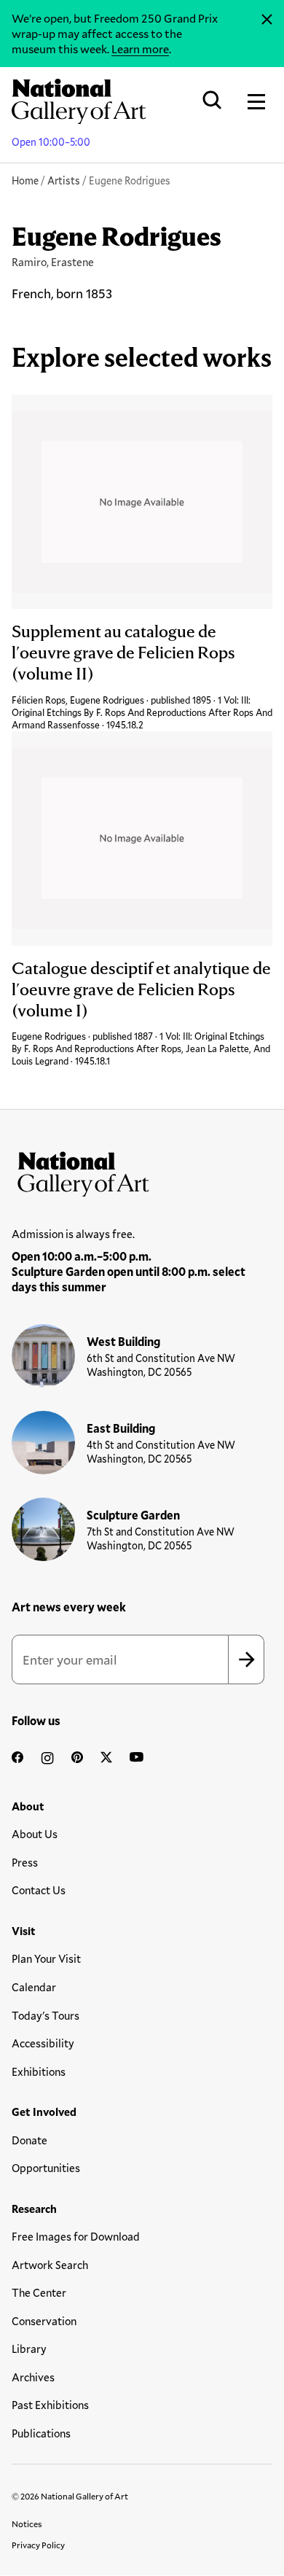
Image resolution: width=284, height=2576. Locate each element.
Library (29, 2349)
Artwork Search (50, 2265)
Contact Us (39, 1890)
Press (25, 1862)
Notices (27, 2524)
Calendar (34, 1987)
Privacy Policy (38, 2545)
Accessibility (43, 2043)
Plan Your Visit (46, 1958)
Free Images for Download (76, 2236)
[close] (267, 20)
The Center (39, 2292)
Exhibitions (39, 2071)
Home (25, 180)
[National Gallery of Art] (142, 1171)
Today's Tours (46, 2015)
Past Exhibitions (50, 2405)
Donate (29, 2140)
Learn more (140, 48)
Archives (33, 2377)
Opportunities (46, 2168)
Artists (64, 180)
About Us (35, 1834)
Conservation (44, 2321)
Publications (41, 2433)
